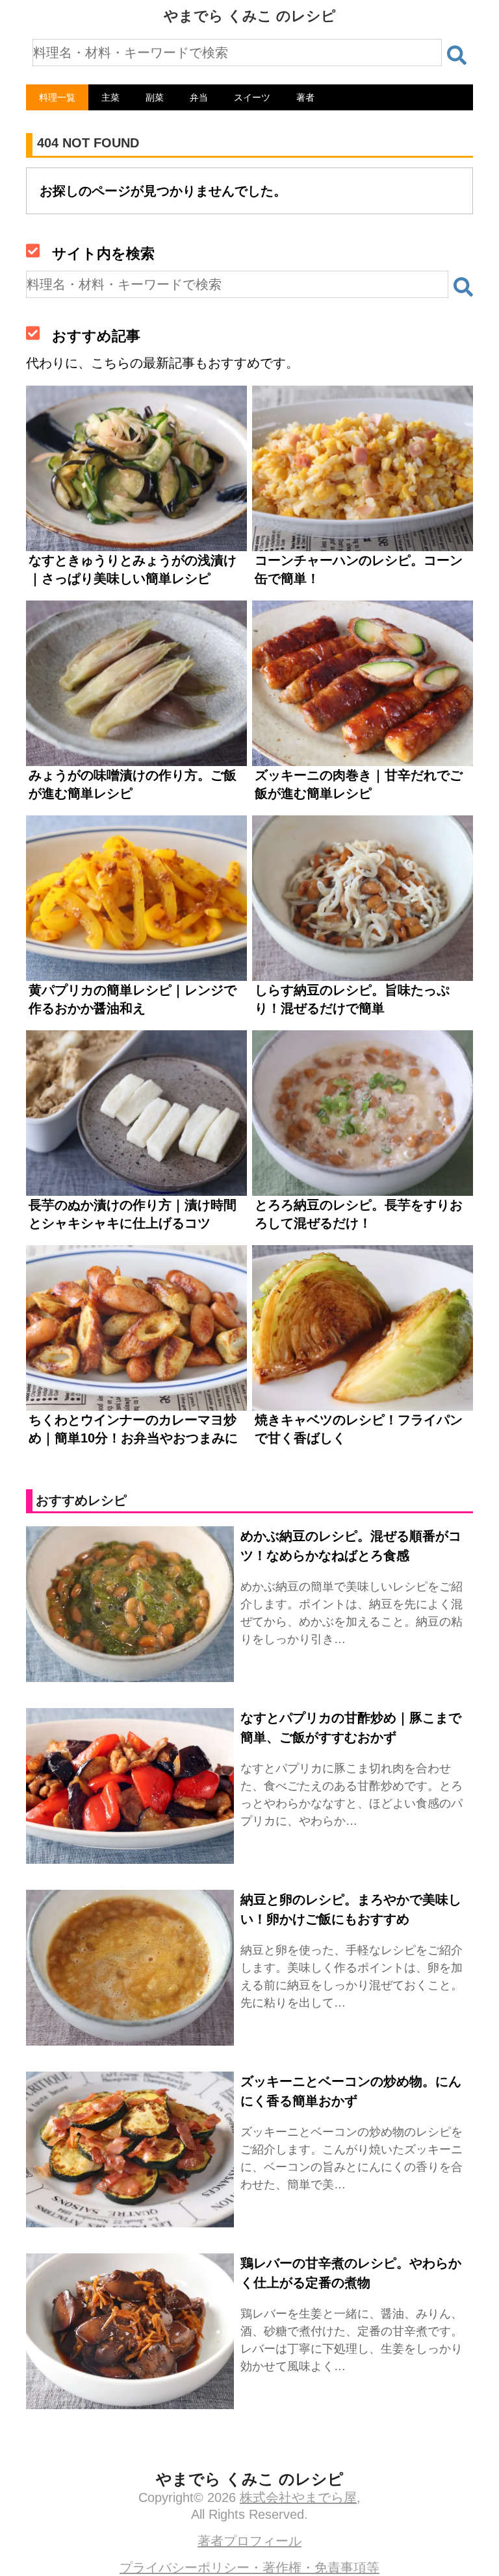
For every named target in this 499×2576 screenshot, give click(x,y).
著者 (305, 97)
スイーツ (252, 97)
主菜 (110, 97)
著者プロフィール (249, 2541)
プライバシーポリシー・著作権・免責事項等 (249, 2568)
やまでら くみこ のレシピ (250, 16)
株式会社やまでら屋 (298, 2497)
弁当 (199, 97)
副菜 (155, 97)
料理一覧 (57, 97)
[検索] (457, 55)
